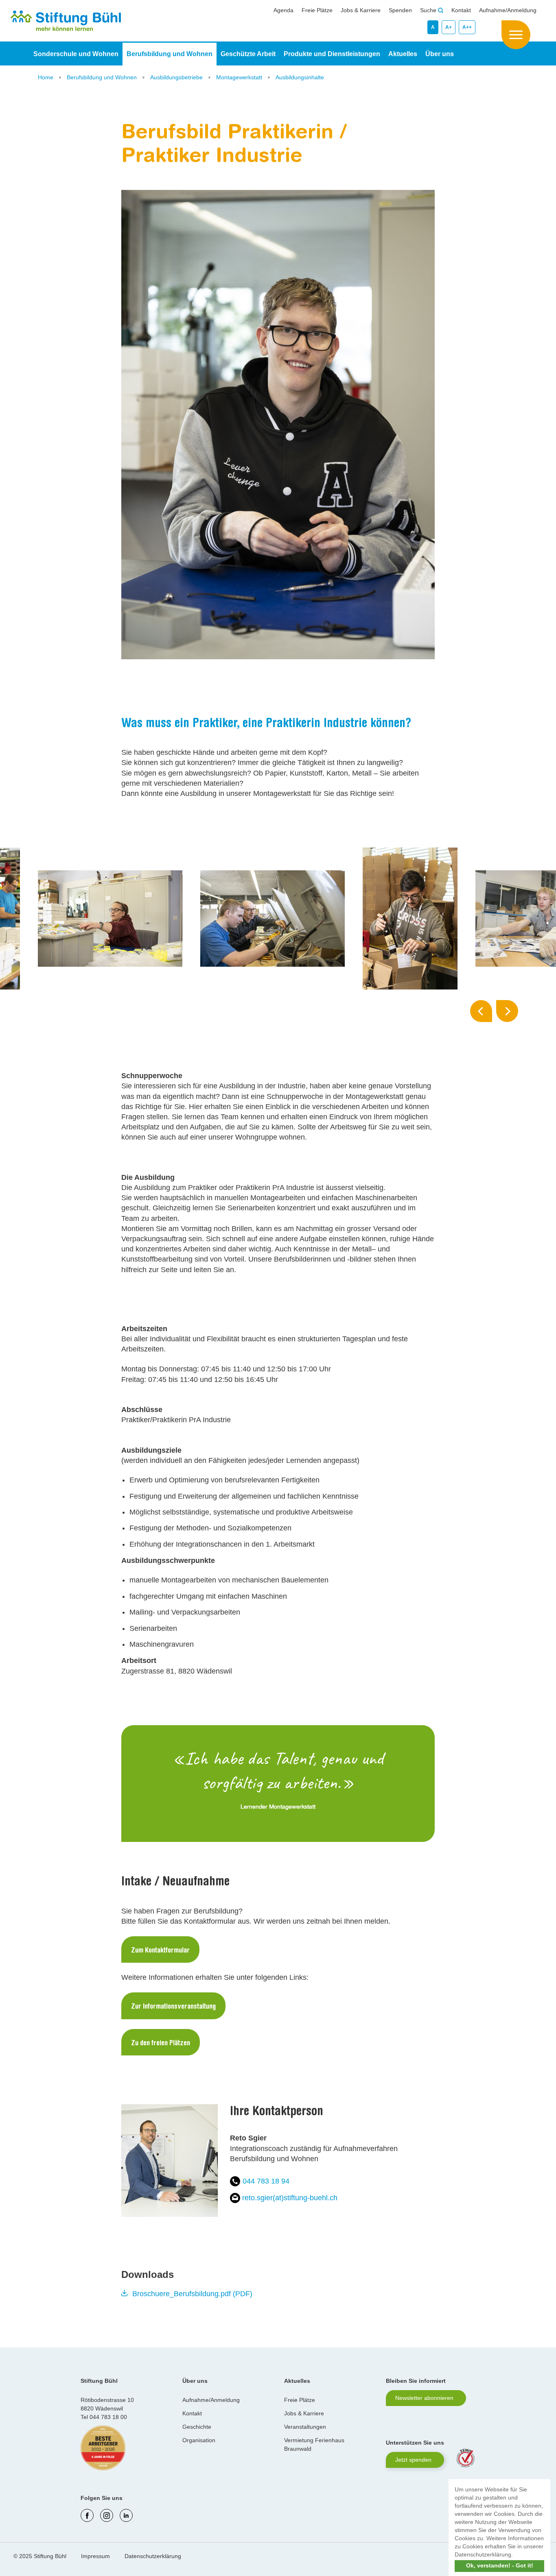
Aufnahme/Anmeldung (508, 10)
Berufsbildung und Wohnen (103, 77)
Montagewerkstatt (240, 77)
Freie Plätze (317, 10)
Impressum (95, 2556)
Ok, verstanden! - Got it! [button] (500, 2565)
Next (507, 1011)
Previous (481, 1011)
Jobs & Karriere (361, 10)
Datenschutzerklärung (153, 2556)
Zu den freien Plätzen (161, 2044)
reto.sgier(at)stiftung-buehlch (290, 2198)
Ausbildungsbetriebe (177, 77)
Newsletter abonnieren (424, 2398)
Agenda (283, 10)
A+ (449, 27)
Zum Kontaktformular (160, 1951)
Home (46, 77)
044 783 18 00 (108, 2417)
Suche (429, 10)
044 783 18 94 (266, 2181)
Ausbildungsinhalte (300, 77)
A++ (467, 27)
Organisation (199, 2440)
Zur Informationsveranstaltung (173, 2007)
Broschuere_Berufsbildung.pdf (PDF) (192, 2294)
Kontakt (461, 10)
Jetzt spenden (413, 2460)
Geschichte (197, 2427)
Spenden (400, 10)
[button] (516, 2555)
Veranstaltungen (305, 2427)
